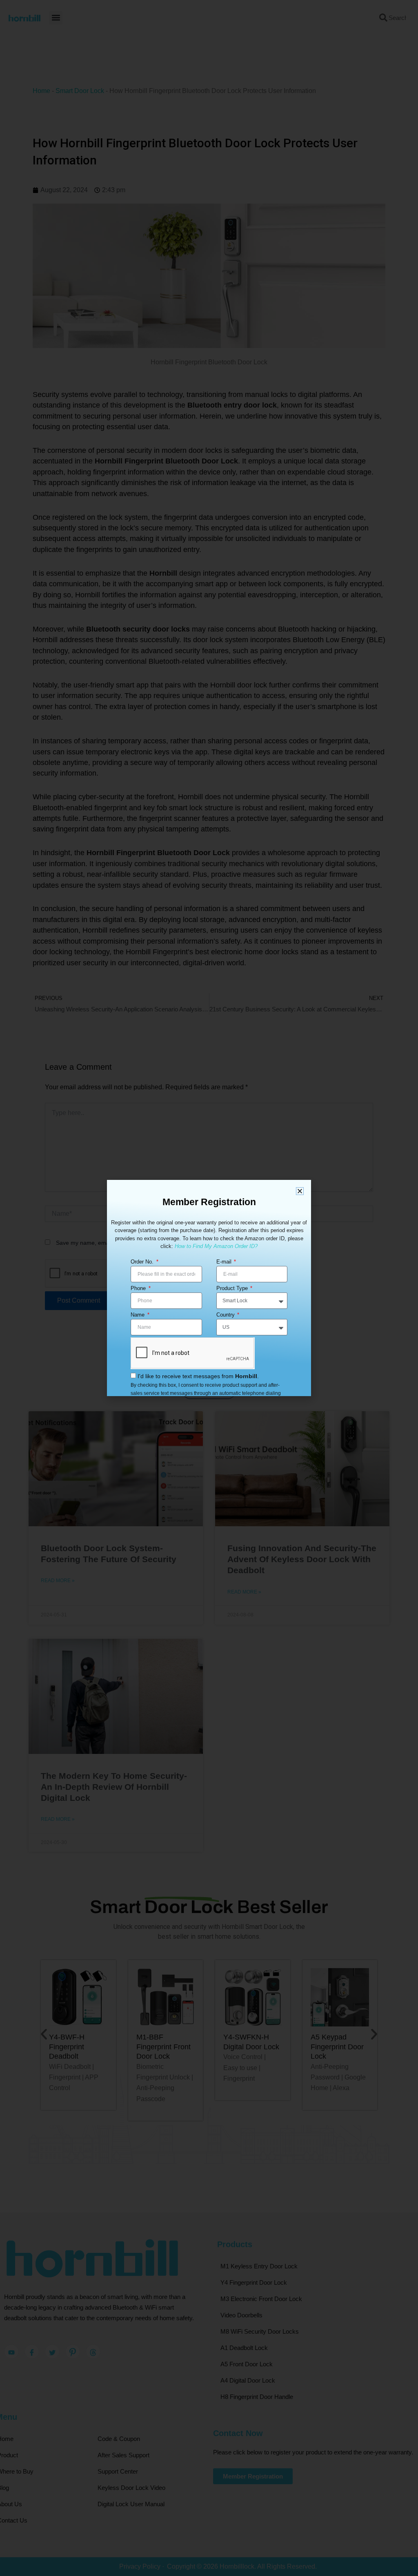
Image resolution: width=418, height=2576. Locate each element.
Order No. (143, 1262)
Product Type (233, 1288)
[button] (300, 1191)
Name (138, 1315)
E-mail (225, 1262)
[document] (209, 1288)
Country (226, 1315)
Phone (139, 1288)
